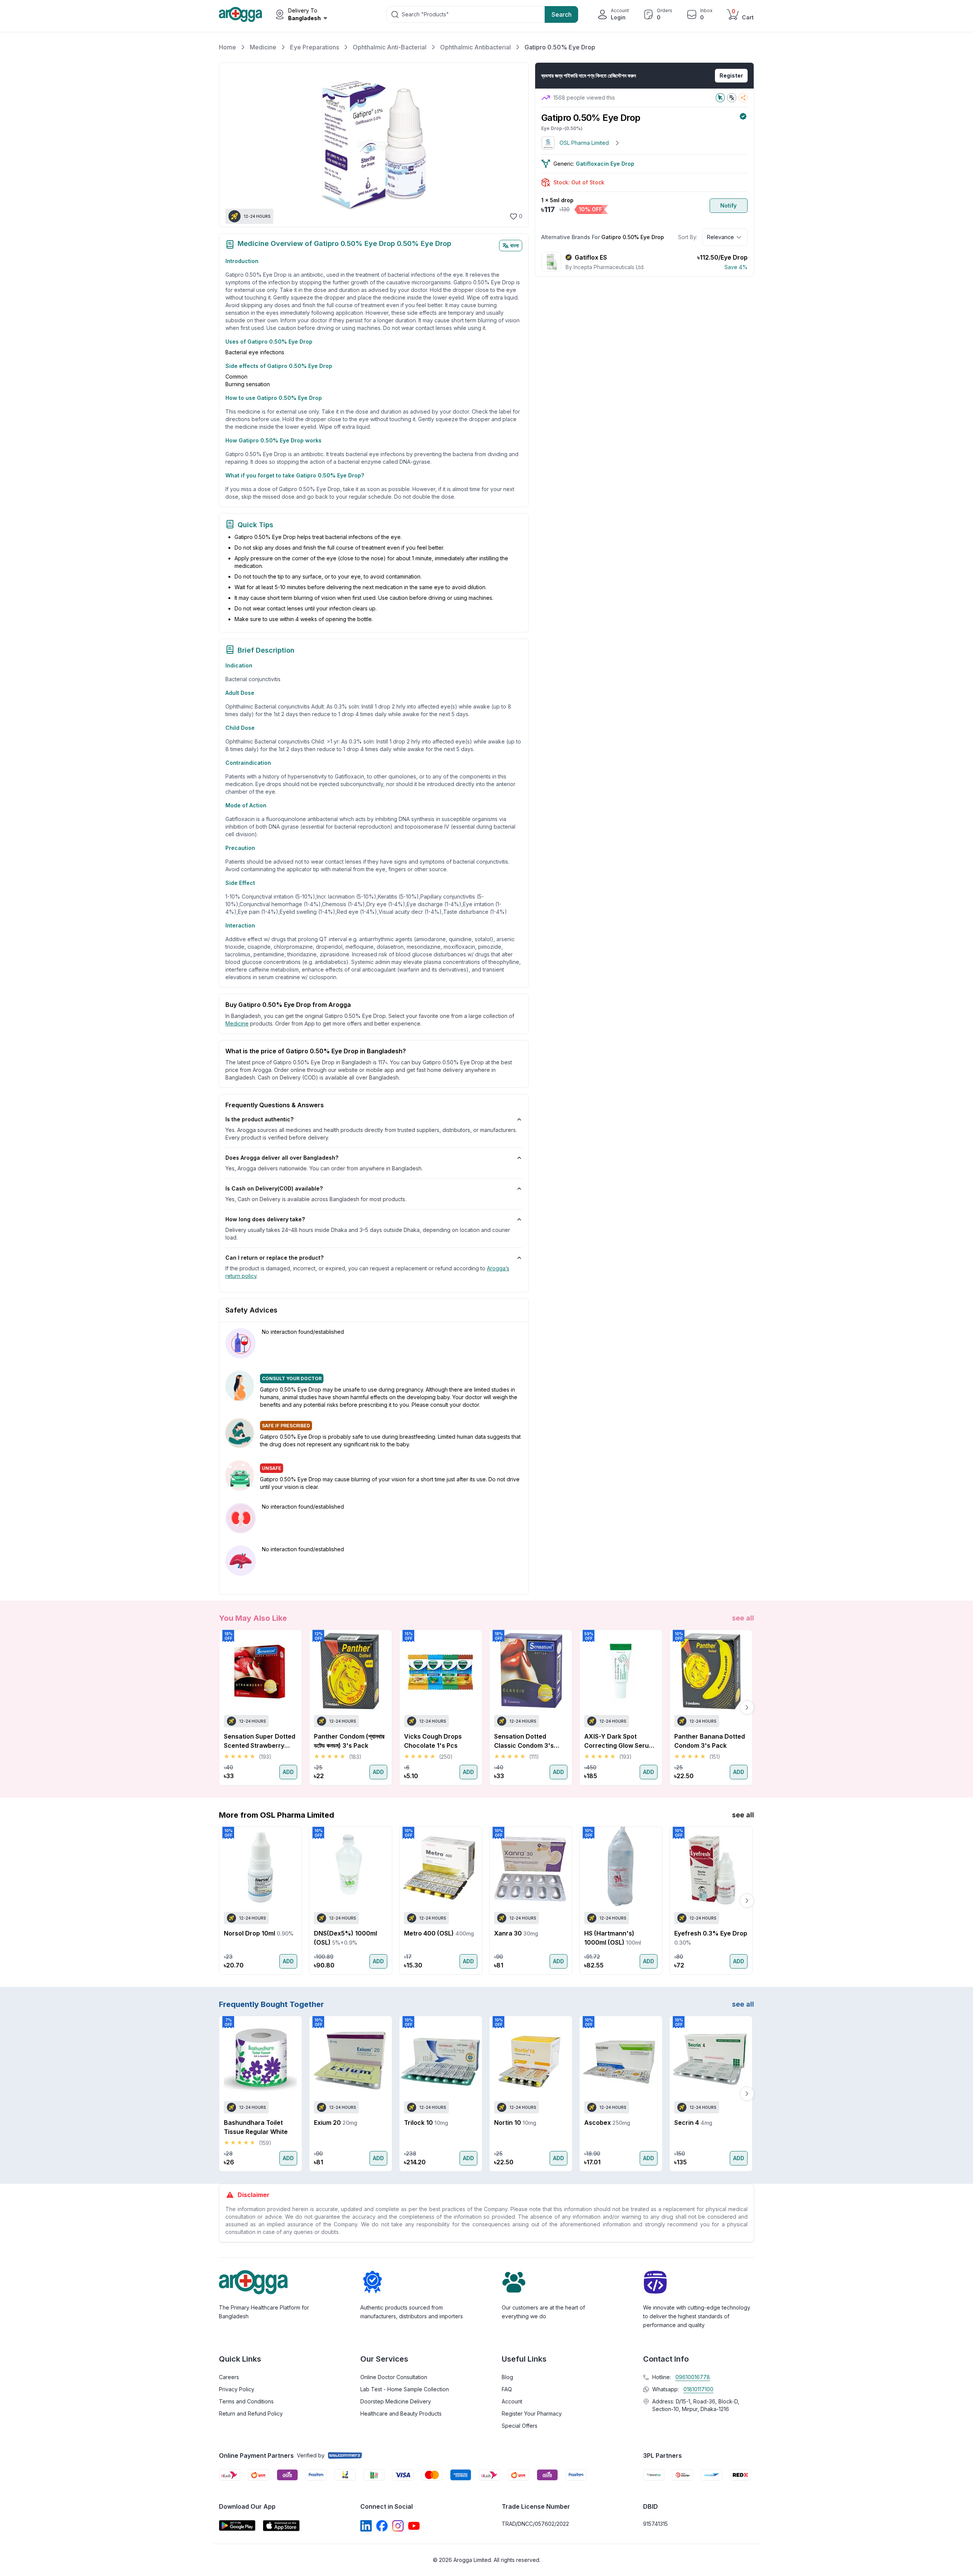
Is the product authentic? (259, 1119)
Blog (507, 2377)
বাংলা (514, 245)
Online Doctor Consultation (394, 2377)
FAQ (507, 2389)
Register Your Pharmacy (532, 2414)
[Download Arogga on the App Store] (281, 2526)
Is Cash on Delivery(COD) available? (274, 1188)
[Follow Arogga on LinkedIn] (366, 2526)
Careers (229, 2377)
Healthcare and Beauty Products (401, 2414)
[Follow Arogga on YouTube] (414, 2526)
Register (731, 75)
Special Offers (520, 2426)
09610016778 (693, 2377)
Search (562, 14)
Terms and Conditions (246, 2401)
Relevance (720, 237)
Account (512, 2401)
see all (743, 1618)
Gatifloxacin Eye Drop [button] (605, 164)
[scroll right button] (747, 1707)
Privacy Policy (237, 2389)
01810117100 (698, 2389)
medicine (237, 1023)
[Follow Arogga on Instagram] (398, 2526)
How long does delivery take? (265, 1219)
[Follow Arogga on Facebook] (382, 2526)
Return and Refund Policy (251, 2414)
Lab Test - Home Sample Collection (405, 2389)
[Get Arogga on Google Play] (237, 2526)
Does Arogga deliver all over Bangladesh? (282, 1158)
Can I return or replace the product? (274, 1258)
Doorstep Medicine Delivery (396, 2401)
